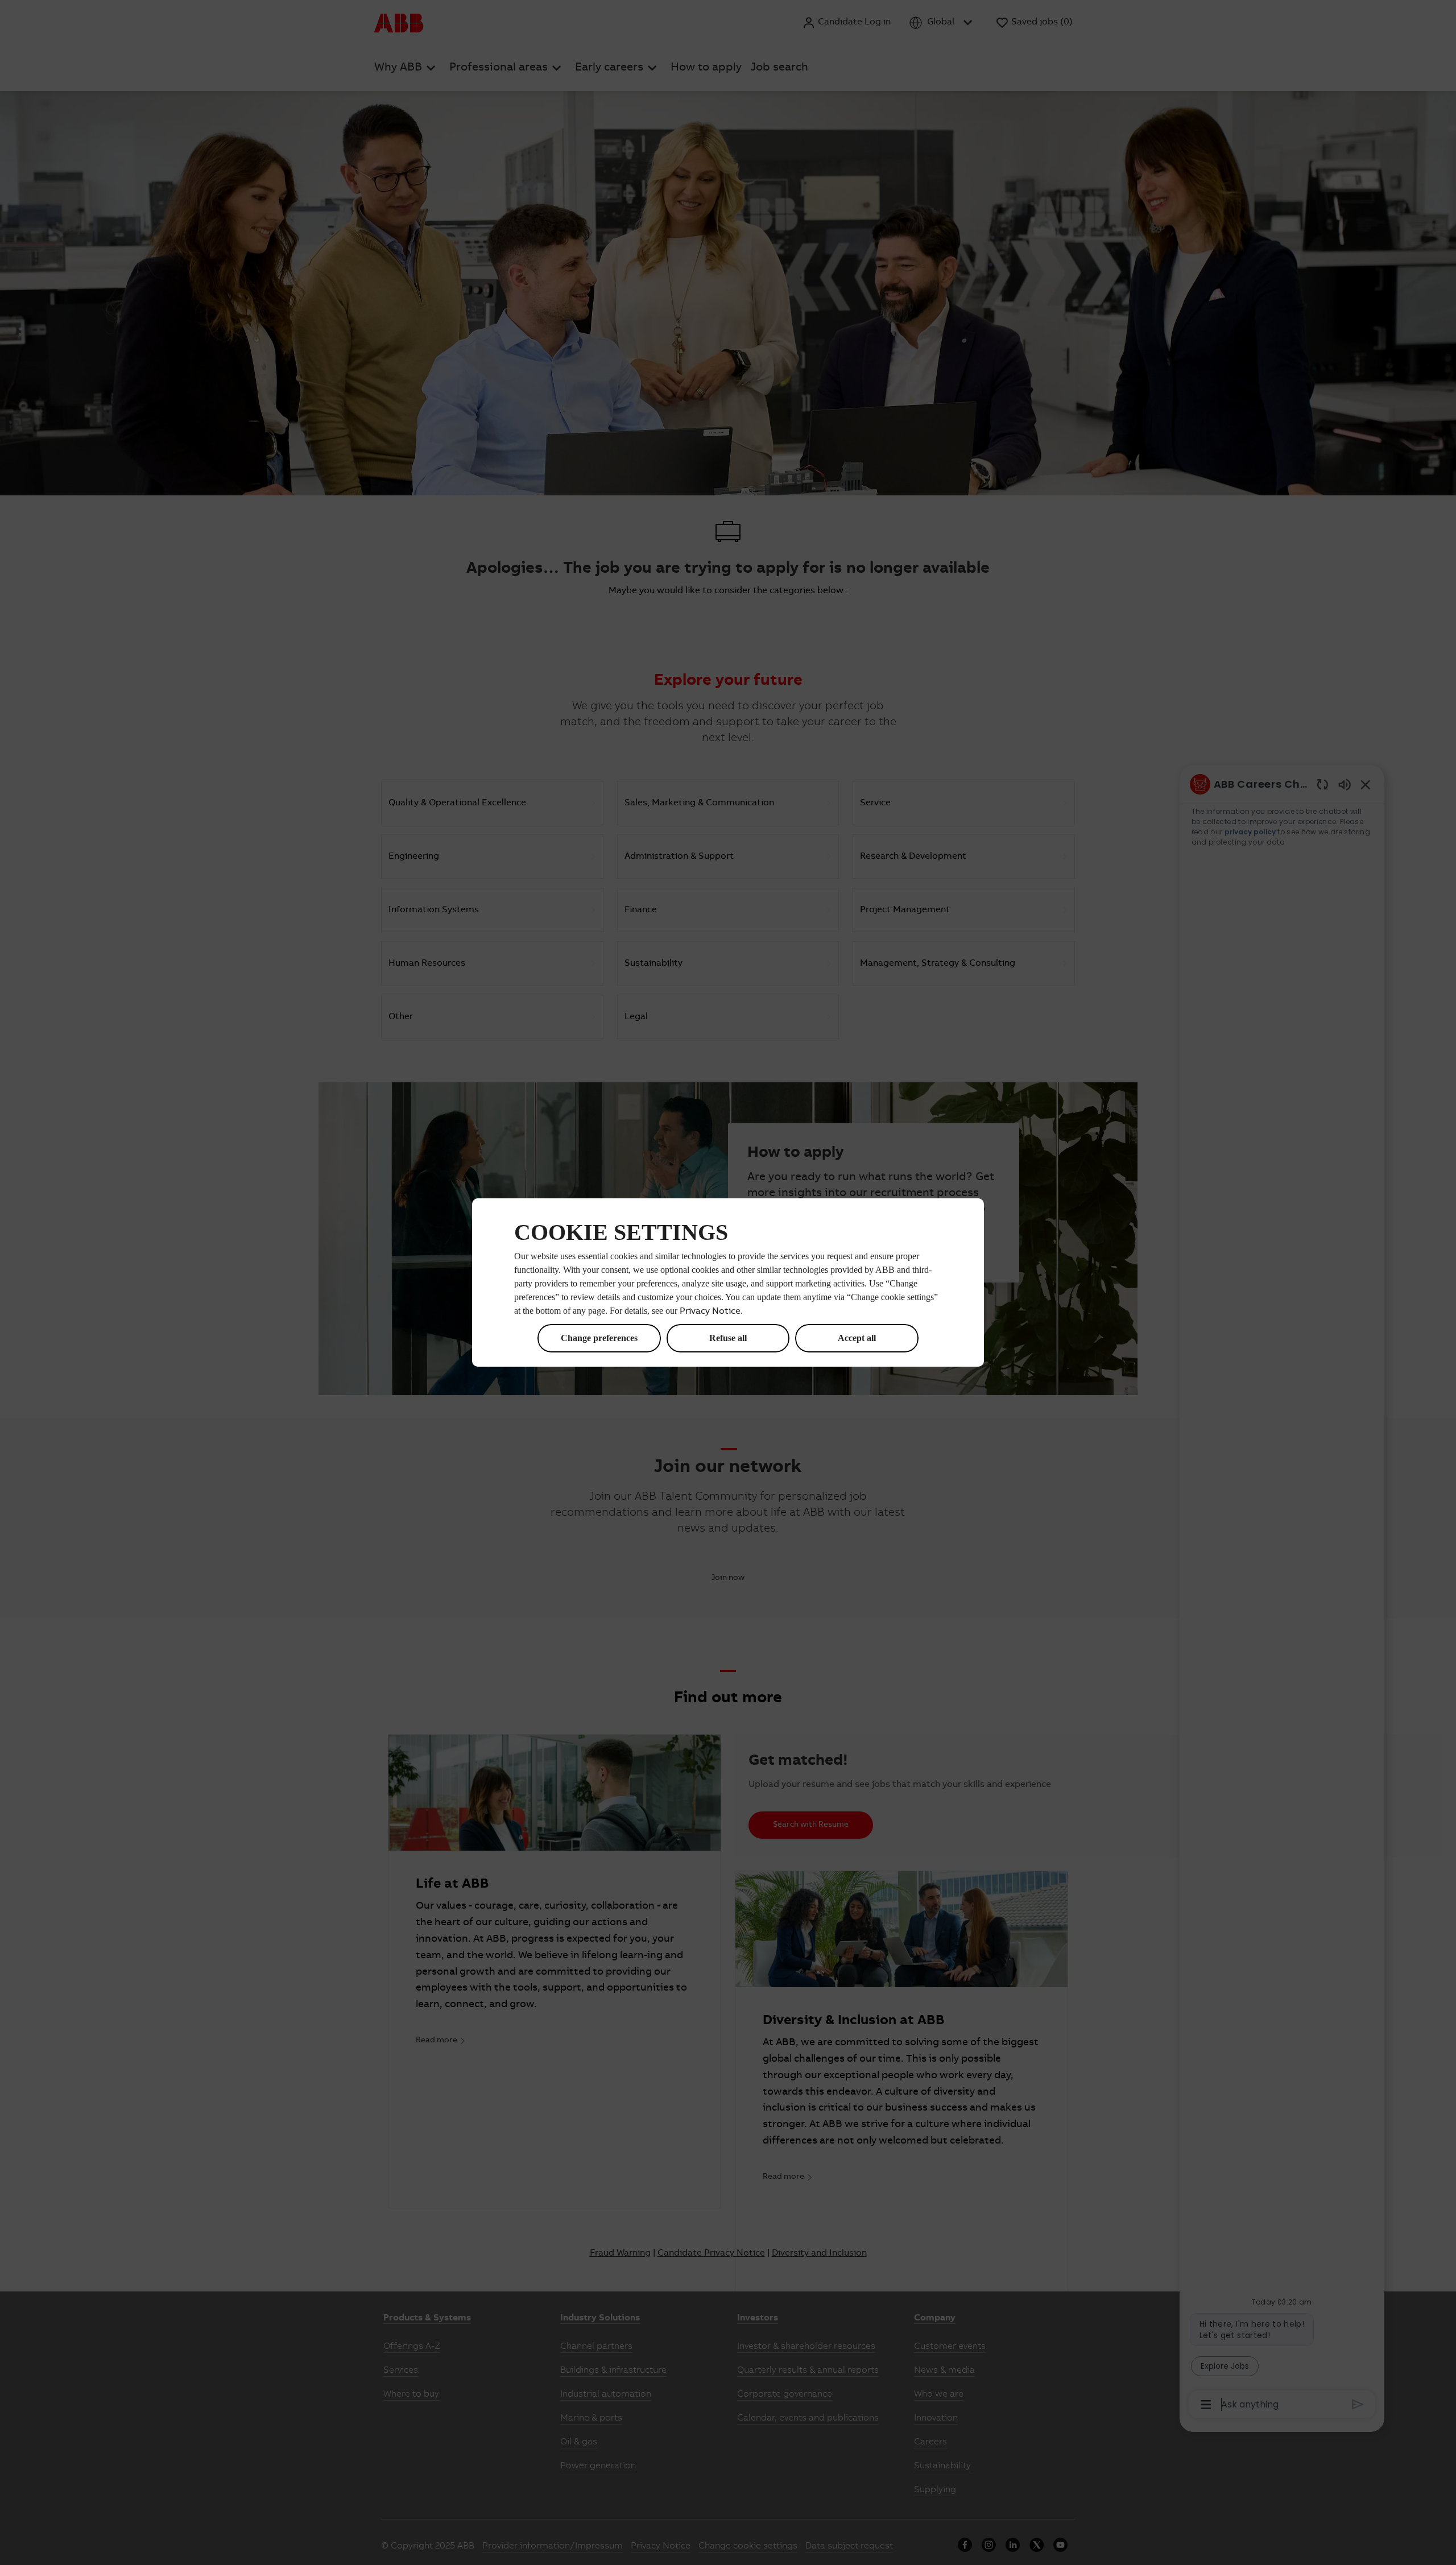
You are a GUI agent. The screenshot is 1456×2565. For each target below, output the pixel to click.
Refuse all (728, 1338)
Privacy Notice (710, 1312)
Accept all (857, 1338)
